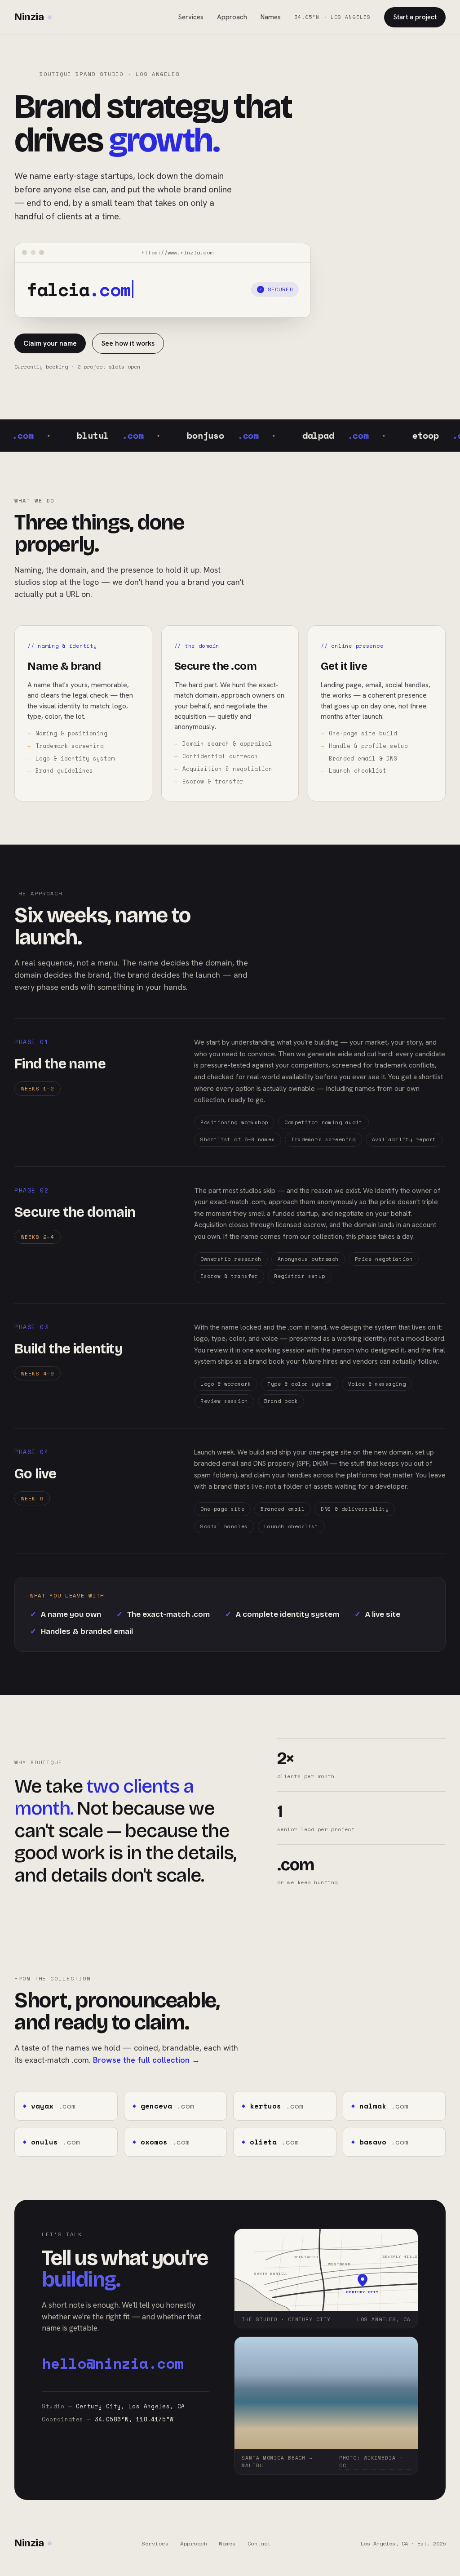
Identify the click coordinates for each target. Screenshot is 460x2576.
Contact (259, 2543)
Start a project (415, 17)
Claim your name (50, 343)
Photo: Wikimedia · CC (371, 2462)
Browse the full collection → (146, 2060)
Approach (232, 17)
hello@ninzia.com (113, 2363)
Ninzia (29, 17)
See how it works (128, 343)
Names (271, 17)
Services (191, 17)
